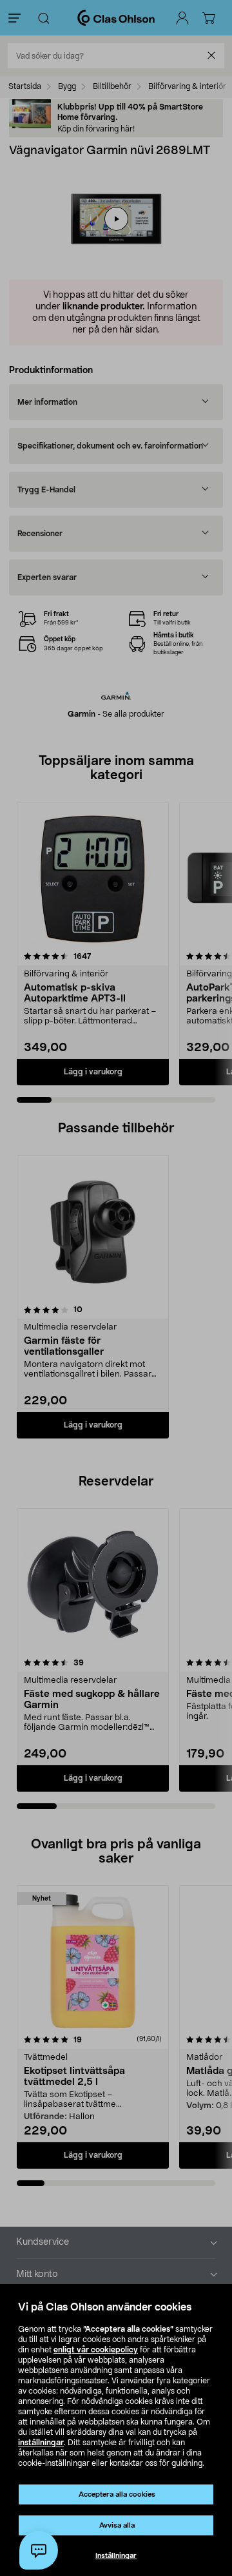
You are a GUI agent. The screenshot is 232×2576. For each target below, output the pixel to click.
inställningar (41, 2443)
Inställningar (116, 2556)
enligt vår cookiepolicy (96, 2350)
